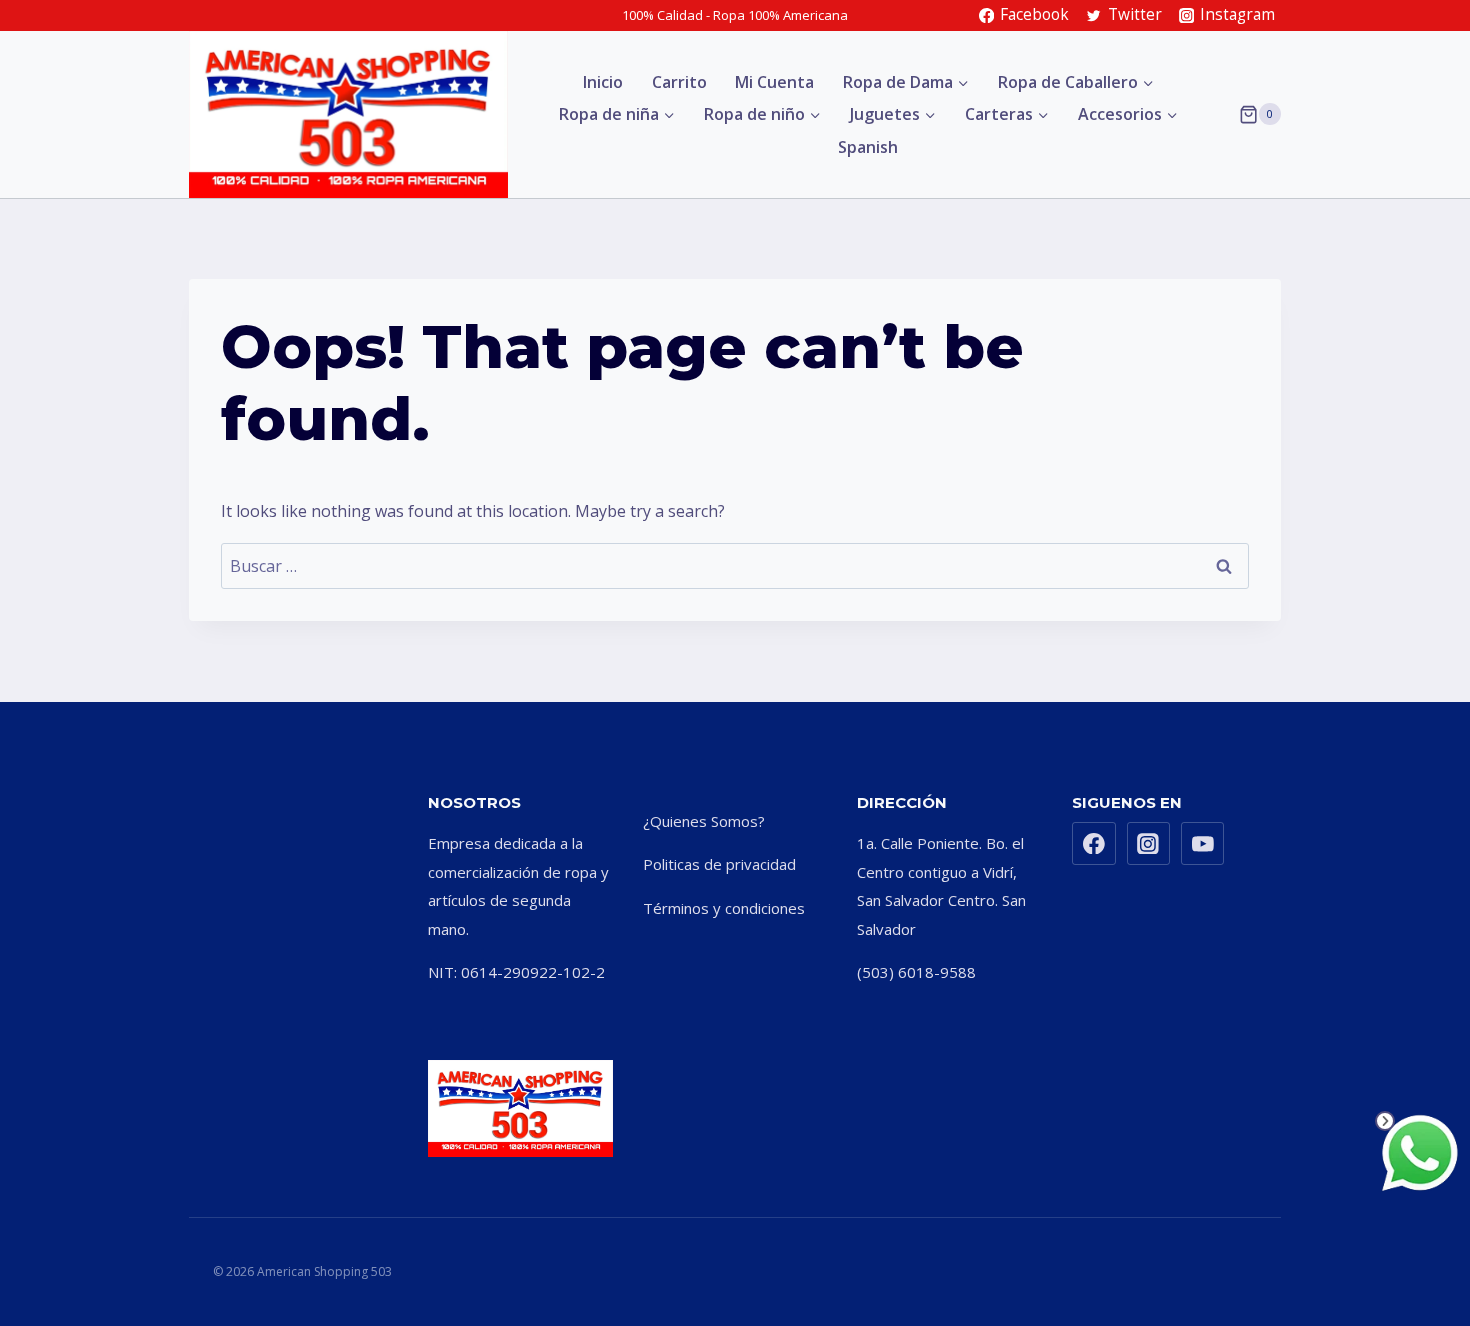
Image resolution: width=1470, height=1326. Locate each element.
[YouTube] (1203, 844)
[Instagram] (1149, 844)
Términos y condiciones (724, 908)
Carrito (679, 82)
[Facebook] (1094, 844)
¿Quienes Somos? (704, 821)
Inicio (603, 82)
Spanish (868, 147)
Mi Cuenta (774, 82)
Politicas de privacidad (719, 864)
